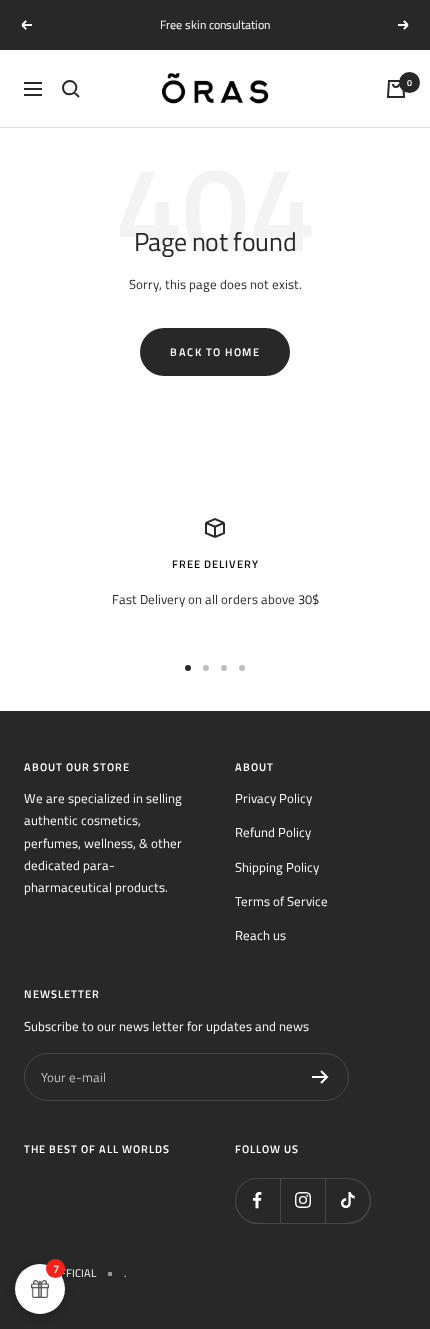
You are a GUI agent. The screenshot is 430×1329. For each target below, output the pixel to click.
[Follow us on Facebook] (257, 1200)
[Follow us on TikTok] (347, 1200)
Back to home (215, 352)
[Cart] (396, 89)
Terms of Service (281, 901)
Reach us (260, 935)
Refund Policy (273, 832)
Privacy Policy (273, 798)
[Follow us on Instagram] (302, 1200)
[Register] (320, 1077)
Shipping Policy (277, 867)
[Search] (71, 89)
